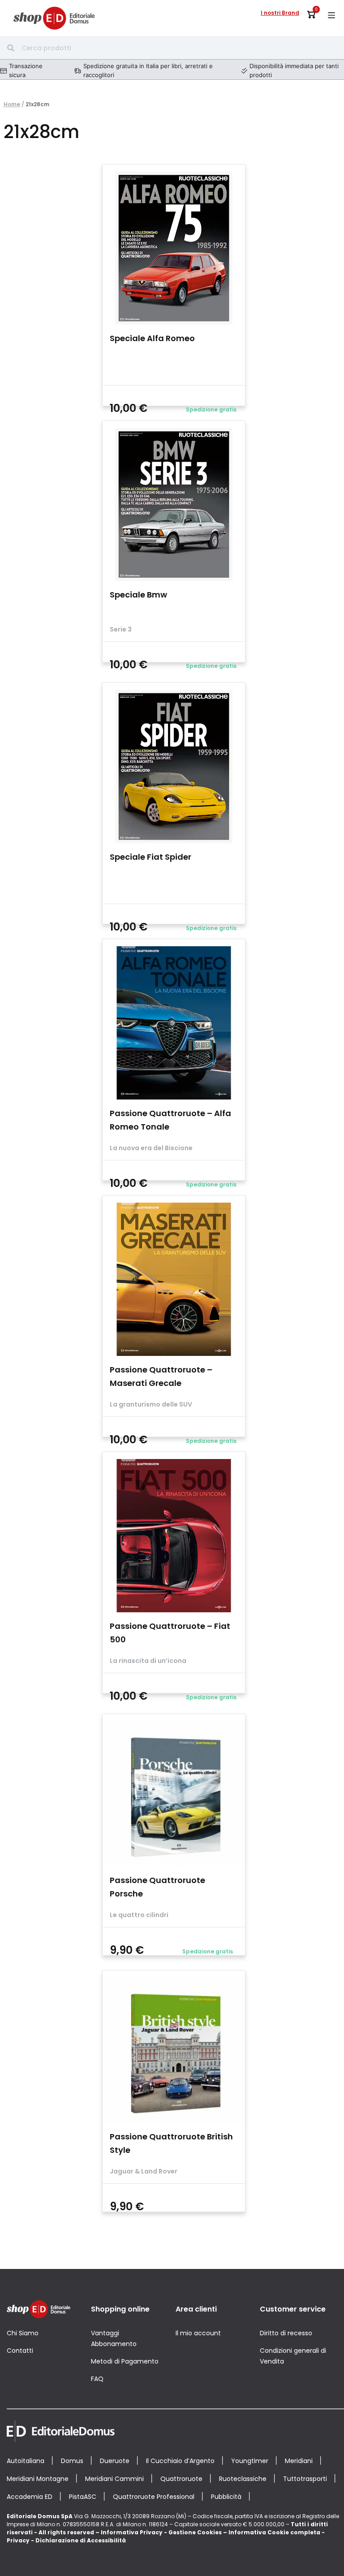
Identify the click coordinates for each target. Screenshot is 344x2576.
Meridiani (299, 2461)
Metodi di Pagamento (125, 2361)
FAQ (97, 2379)
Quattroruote (181, 2479)
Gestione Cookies (195, 2532)
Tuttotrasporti (305, 2479)
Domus (72, 2461)
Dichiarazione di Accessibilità (81, 2540)
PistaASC (83, 2497)
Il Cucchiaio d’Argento (180, 2461)
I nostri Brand (280, 13)
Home (12, 104)
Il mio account (198, 2333)
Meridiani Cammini (114, 2479)
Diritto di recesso (286, 2333)
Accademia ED (30, 2497)
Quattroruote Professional (154, 2497)
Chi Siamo (23, 2333)
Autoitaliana (26, 2461)
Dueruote (115, 2461)
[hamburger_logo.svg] (331, 15)
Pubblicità (226, 2497)
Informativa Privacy (132, 2532)
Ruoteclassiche (243, 2479)
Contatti (20, 2351)
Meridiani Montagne (38, 2479)
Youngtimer (250, 2461)
